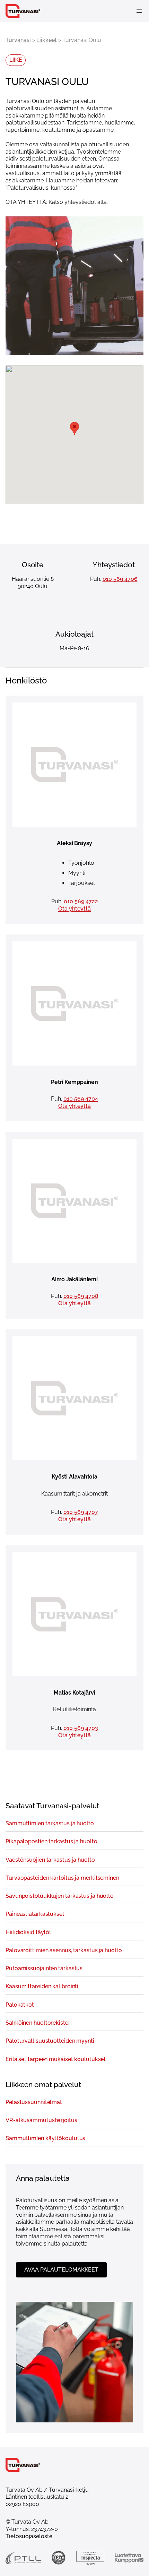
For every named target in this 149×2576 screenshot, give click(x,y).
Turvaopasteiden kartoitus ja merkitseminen (62, 1878)
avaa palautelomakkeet (61, 2270)
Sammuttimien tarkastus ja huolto (50, 1824)
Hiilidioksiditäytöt (28, 1932)
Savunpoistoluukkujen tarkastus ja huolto (60, 1896)
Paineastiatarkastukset (35, 1914)
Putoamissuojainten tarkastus (44, 1968)
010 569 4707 (81, 1512)
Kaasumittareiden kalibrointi (42, 1987)
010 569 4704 (81, 1099)
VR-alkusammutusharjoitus (41, 2120)
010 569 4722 (81, 901)
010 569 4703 (81, 1728)
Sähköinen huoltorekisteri (39, 2023)
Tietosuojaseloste (29, 2536)
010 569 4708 (81, 1296)
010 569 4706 (120, 579)
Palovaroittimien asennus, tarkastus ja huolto (64, 1950)
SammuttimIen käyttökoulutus (45, 2138)
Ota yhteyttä (74, 909)
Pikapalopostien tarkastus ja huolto (51, 1842)
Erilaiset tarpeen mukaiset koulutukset (56, 2059)
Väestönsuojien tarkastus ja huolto (50, 1860)
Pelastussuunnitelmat (34, 2102)
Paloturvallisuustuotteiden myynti (50, 2041)
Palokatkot (20, 2005)
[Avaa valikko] (139, 11)
